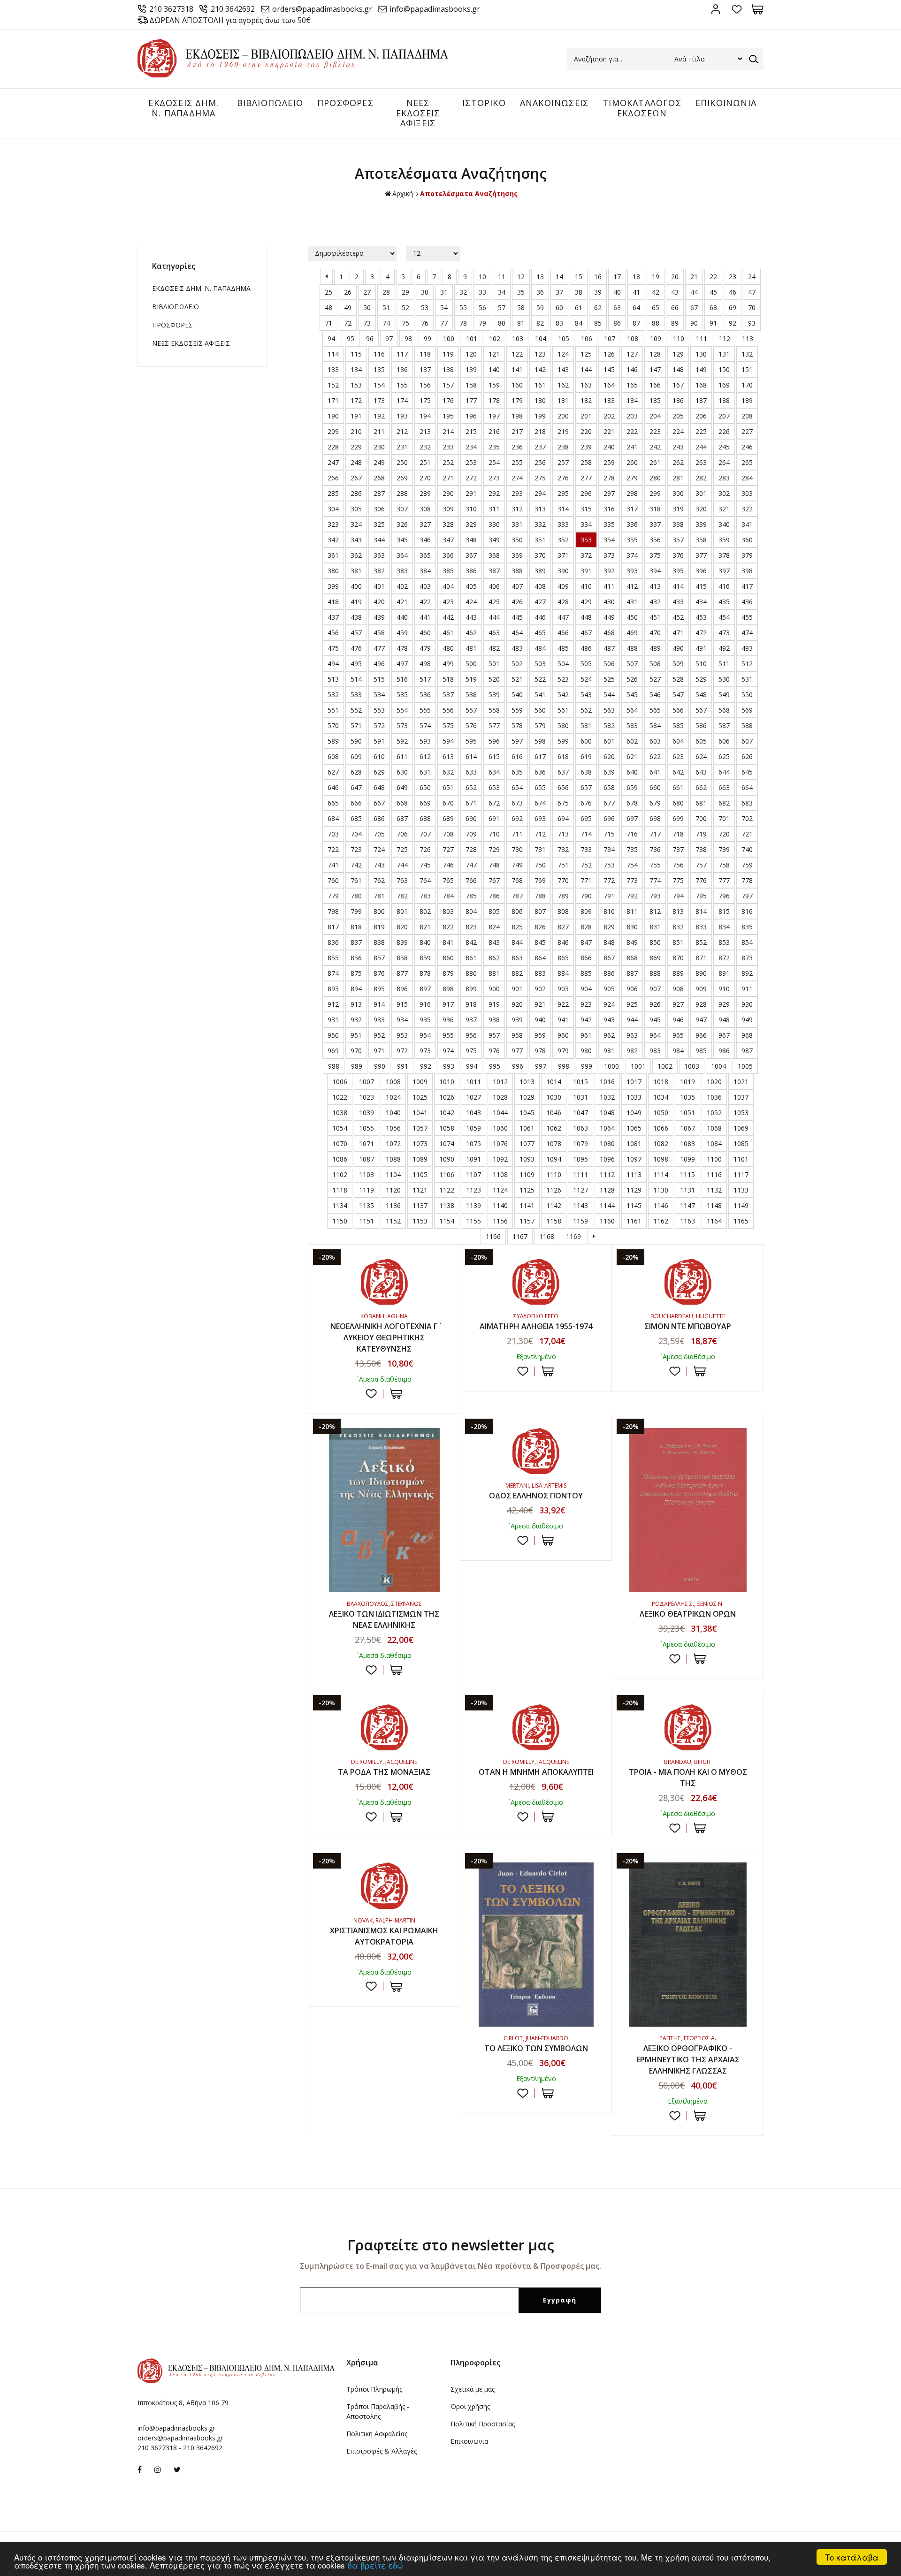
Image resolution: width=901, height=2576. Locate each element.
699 (678, 818)
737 (678, 849)
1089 (420, 1159)
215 (471, 431)
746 (448, 865)
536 (425, 695)
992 (426, 1066)
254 (494, 462)
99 (428, 338)
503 (540, 664)
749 (517, 865)
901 (517, 989)
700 (701, 818)
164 (609, 385)
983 (655, 1051)
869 (655, 958)
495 (356, 664)
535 (402, 695)
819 (379, 927)
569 (747, 710)
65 (656, 308)
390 (563, 571)
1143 (580, 1205)
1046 (554, 1113)
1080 (607, 1144)
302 (724, 493)
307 (402, 509)
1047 (580, 1113)
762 (379, 880)
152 (333, 385)
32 (463, 292)
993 (449, 1066)
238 (563, 447)
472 (701, 633)
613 (448, 756)
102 (495, 338)
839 (402, 942)
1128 (607, 1190)
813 (678, 911)
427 (540, 602)
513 (333, 679)
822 (448, 927)
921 (540, 1004)
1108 (500, 1174)
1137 (420, 1205)
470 (655, 633)
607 (747, 741)
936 (448, 1020)
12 (521, 277)
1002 (665, 1066)
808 (563, 911)
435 (724, 602)
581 (586, 726)
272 (471, 478)
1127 (580, 1190)
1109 (527, 1174)
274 (517, 478)
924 (609, 1004)
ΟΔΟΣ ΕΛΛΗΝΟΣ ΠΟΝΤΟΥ (536, 1496)
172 (356, 400)
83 (559, 323)
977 (517, 1051)
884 (563, 973)
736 (655, 849)
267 (356, 478)
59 (540, 308)
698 (655, 818)
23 (733, 277)
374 (632, 555)
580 (563, 726)
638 (586, 772)
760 (333, 880)
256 (540, 462)
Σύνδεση (715, 9)
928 (701, 1004)
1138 (447, 1205)
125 (586, 354)
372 (586, 555)
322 (747, 509)
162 (563, 385)
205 (678, 416)
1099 (687, 1159)
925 (632, 1004)
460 (425, 633)
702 (747, 818)
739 (724, 849)
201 (586, 416)
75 (405, 323)
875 (356, 973)
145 (609, 369)
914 (379, 1004)
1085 (741, 1144)
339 (701, 524)
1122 (447, 1190)
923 (586, 1004)
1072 (393, 1144)
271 (448, 478)
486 (586, 648)
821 (425, 927)
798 (333, 911)
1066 (661, 1128)
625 (724, 756)
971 (379, 1051)
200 (563, 416)
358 (701, 540)
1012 (500, 1082)
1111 (580, 1174)
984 (678, 1051)
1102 (340, 1174)
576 (471, 726)
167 (678, 385)
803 (448, 911)
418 (333, 602)
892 (747, 973)
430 (609, 602)
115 (356, 354)
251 (425, 462)
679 (655, 803)
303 (747, 493)
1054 (340, 1128)
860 (448, 958)
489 (655, 648)
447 (563, 617)
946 (678, 1020)
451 (655, 617)
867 (609, 958)
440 (402, 617)
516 (402, 679)
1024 (393, 1097)
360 (747, 540)
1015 (580, 1082)
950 (333, 1035)
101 (472, 338)
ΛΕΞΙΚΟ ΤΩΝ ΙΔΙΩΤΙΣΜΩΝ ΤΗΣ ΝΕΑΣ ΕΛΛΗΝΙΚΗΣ (384, 1619)
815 (724, 911)
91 (713, 323)
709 (471, 834)
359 (724, 540)
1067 (687, 1128)
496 (379, 664)
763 (402, 880)
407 (517, 586)
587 (724, 726)
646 (333, 787)
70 (752, 308)
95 (351, 338)
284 (747, 478)
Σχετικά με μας (473, 2389)
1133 (741, 1190)
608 (333, 756)
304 (333, 509)
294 (540, 493)
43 (675, 292)
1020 (714, 1082)
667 (379, 803)
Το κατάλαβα (852, 2557)
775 (678, 880)
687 (402, 818)
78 (463, 323)
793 (655, 896)
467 (586, 633)
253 (471, 462)
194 (425, 416)
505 (586, 664)
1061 (527, 1128)
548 (701, 695)
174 (402, 400)
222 (632, 431)
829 (609, 927)
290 (448, 493)
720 (724, 834)
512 (747, 664)
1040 (393, 1113)
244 (701, 447)
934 (402, 1020)
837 (356, 942)
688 (425, 818)
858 (402, 958)
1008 (393, 1082)
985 (701, 1051)
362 (356, 555)
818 (356, 927)
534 (379, 695)
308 (425, 509)
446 (540, 617)
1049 (634, 1113)
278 (609, 478)
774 (655, 880)
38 (579, 292)
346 (425, 540)
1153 (420, 1221)
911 (747, 989)
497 (402, 664)
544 (609, 695)
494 (333, 664)
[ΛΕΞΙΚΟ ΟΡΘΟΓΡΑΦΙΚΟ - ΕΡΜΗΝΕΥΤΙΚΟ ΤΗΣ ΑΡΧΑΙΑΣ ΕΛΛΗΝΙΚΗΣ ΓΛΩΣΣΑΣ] (688, 1945)
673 (517, 803)
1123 (473, 1190)
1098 (661, 1159)
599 (563, 741)
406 (494, 586)
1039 (367, 1113)
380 (333, 571)
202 (609, 416)
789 (563, 896)
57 (502, 308)
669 (425, 803)
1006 (340, 1082)
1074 (447, 1144)
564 (632, 710)
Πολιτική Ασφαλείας (377, 2434)
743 (379, 865)
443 (471, 617)
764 (425, 880)
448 (586, 617)
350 (517, 540)
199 (540, 416)
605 (701, 741)
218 (540, 431)
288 (402, 493)
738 (701, 849)
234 (471, 447)
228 (333, 447)
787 (517, 896)
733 (586, 849)
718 (678, 834)
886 (609, 973)
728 (471, 849)
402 (402, 586)
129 (678, 354)
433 (678, 602)
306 (379, 509)
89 (675, 323)
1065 (634, 1128)
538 (471, 695)
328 (448, 524)
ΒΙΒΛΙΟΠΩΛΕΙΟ (270, 103)
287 (379, 493)
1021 (741, 1082)
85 (598, 323)
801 (402, 911)
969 (333, 1051)
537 (448, 695)
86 (617, 323)
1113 (634, 1174)
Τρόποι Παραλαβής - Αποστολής (378, 2411)
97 (389, 338)
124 (563, 354)
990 (380, 1066)
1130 (661, 1190)
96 (370, 338)
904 (586, 989)
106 (587, 338)
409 (563, 586)
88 (656, 323)
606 (724, 741)
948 (724, 1020)
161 (540, 385)
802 (425, 911)
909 (701, 989)
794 (678, 896)
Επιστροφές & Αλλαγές (382, 2451)
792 (632, 896)
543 (586, 695)
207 (724, 416)
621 (632, 756)
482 (494, 648)
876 (379, 973)
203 (632, 416)
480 (448, 648)
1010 (447, 1082)
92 (733, 323)
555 (425, 710)
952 (379, 1035)
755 (655, 865)
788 (540, 896)
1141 (527, 1205)
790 (586, 896)
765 (448, 880)
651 (448, 787)
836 (333, 942)
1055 (367, 1128)
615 (494, 756)
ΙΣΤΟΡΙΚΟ (484, 103)
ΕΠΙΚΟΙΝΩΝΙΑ (726, 103)
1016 (607, 1082)
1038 (340, 1113)
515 (379, 679)
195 (448, 416)
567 (701, 710)
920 (517, 1004)
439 (379, 617)
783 (425, 896)
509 (678, 664)
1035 (687, 1097)
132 (747, 354)
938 (494, 1020)
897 (425, 989)
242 (655, 447)
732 (563, 849)
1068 (714, 1128)
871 (701, 958)
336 (632, 524)
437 (333, 617)
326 (402, 524)
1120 (393, 1190)
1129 (634, 1190)
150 (724, 369)
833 (701, 927)
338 (678, 524)
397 (724, 571)
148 (678, 369)
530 (724, 679)
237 (540, 447)
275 (540, 478)
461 (448, 633)
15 (579, 277)
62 (598, 308)
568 (724, 710)
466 (563, 633)
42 (656, 292)
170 (747, 385)
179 (517, 400)
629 (379, 772)
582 (609, 726)
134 (356, 369)
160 (517, 385)
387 (494, 571)
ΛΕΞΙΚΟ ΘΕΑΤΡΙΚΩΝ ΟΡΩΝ (688, 1614)
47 (752, 292)
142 (540, 369)
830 (632, 927)
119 (448, 354)
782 (402, 896)
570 (333, 726)
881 (494, 973)
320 (701, 509)
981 (609, 1051)
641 (655, 772)
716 (632, 834)
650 (425, 787)
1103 (367, 1174)
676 (586, 803)
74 (386, 323)
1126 (554, 1190)
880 (471, 973)
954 (425, 1035)
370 (540, 555)
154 (379, 385)
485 (563, 648)
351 (540, 540)
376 (678, 555)
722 (333, 849)
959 (540, 1035)
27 (367, 292)
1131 (687, 1190)
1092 (500, 1159)
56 (482, 308)
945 (655, 1020)
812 (655, 911)
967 (724, 1035)
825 (517, 927)
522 (540, 679)
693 (540, 818)
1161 (634, 1221)
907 (655, 989)
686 (379, 818)
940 (540, 1020)
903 (563, 989)
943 (609, 1020)
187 (701, 400)
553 (379, 710)
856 (356, 958)
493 (747, 648)
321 (724, 509)
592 (402, 741)
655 (540, 787)
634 (494, 772)
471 (678, 633)
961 (586, 1035)
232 (425, 447)
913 (356, 1004)
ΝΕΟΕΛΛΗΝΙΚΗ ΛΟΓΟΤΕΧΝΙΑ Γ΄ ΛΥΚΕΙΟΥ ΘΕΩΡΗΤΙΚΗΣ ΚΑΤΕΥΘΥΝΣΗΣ (384, 1337)
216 (494, 431)
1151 (367, 1221)
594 (448, 741)
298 (632, 493)
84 (579, 323)
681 (701, 803)
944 (632, 1020)
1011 (473, 1082)
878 (425, 973)
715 (609, 834)
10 (482, 277)
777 (724, 880)
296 (586, 493)
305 (356, 509)
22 (713, 277)
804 (471, 911)
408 (540, 586)
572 (379, 726)
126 (609, 354)
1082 (661, 1144)
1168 (547, 1236)
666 (356, 803)
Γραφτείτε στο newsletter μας (451, 2245)
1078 (554, 1144)
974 (448, 1051)
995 (495, 1066)
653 (494, 787)
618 (563, 756)
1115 (687, 1174)
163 (586, 385)
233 (448, 447)
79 (482, 323)
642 (678, 772)
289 (425, 493)
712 (540, 834)
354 (609, 540)
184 (632, 400)
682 (724, 803)
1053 (741, 1113)
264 (724, 462)
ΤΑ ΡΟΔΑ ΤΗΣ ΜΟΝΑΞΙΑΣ (384, 1772)
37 (559, 292)
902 (540, 989)
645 (747, 772)
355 (632, 540)
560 (540, 710)
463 (494, 633)
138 (448, 369)
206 (701, 416)
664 (747, 787)
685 (356, 818)
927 (678, 1004)
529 (701, 679)
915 (402, 1004)
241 (632, 447)
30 (425, 292)
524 (586, 679)
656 (563, 787)
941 (563, 1020)
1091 (473, 1159)
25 (328, 292)
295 (563, 493)
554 (402, 710)
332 (540, 524)
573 (402, 726)
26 (348, 292)
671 (471, 803)
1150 (340, 1221)
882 (517, 973)
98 (408, 338)
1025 (420, 1097)
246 (747, 447)
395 (678, 571)
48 (328, 308)
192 (379, 416)
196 (471, 416)
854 (747, 942)
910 (724, 989)
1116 (714, 1174)
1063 (580, 1128)
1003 (692, 1066)
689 (448, 818)
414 (678, 586)
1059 (473, 1128)
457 (356, 633)
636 (540, 772)
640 (632, 772)
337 (655, 524)
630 (402, 772)
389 (540, 571)
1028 (500, 1097)
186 (678, 400)
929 (724, 1004)
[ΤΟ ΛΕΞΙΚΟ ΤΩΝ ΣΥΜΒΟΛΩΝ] (536, 1945)
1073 (420, 1144)
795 (701, 896)
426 (517, 602)
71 (328, 323)
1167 (520, 1236)
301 (701, 493)
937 (471, 1020)
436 (747, 602)
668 (402, 803)
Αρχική (403, 194)
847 (586, 942)
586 (701, 726)
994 (472, 1066)
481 (471, 648)
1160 (607, 1221)
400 (356, 586)
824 (494, 927)
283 (724, 478)
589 (333, 741)
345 (402, 540)
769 (540, 880)
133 (333, 369)
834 (724, 927)
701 (724, 818)
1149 (741, 1205)
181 (563, 400)
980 (586, 1051)
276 (563, 478)
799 (356, 911)
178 (494, 400)
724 (379, 849)
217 (517, 431)
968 (747, 1035)
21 (694, 277)
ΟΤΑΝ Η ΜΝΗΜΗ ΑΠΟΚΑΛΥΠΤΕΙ (536, 1772)
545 (632, 695)
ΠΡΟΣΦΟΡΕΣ (345, 103)
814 (701, 911)
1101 (741, 1159)
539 (494, 695)
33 (482, 292)
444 (494, 617)
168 (701, 385)
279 (632, 478)
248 (356, 462)
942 (586, 1020)
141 (517, 369)
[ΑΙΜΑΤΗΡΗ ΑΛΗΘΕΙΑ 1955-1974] (536, 1282)
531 (747, 679)
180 (540, 400)
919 (494, 1004)
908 (678, 989)
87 (636, 323)
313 (540, 509)
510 (701, 664)
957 (494, 1035)
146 (632, 369)
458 (379, 633)
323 (333, 524)
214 (448, 431)
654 (517, 787)
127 (632, 354)
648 (379, 787)
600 (586, 741)
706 (402, 834)
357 (678, 540)
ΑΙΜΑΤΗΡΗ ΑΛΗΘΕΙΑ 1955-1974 (536, 1326)
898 (448, 989)
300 (678, 493)
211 (379, 431)
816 (747, 911)
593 (425, 741)
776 (701, 880)
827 (563, 927)
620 (609, 756)
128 (655, 354)
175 (425, 400)
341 (747, 524)
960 (563, 1035)
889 (678, 973)
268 (379, 478)
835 (747, 927)
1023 (367, 1097)
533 (356, 695)
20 (675, 277)
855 (333, 958)
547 (678, 695)
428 (563, 602)
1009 (420, 1082)
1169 (573, 1236)
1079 (580, 1144)
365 (425, 555)
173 (379, 400)
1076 (500, 1144)
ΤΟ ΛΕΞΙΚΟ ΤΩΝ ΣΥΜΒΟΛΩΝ (536, 2048)
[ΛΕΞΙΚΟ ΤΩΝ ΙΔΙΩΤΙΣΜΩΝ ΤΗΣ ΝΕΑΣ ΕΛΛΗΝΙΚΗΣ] (384, 1510)
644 (724, 772)
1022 (340, 1097)
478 (402, 648)
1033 (634, 1097)
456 (333, 633)
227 (747, 431)
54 (444, 308)
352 (563, 540)
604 (678, 741)
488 (632, 648)
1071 (367, 1144)
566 (678, 710)
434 (701, 602)
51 (386, 308)
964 (655, 1035)
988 (334, 1066)
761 (356, 880)
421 (402, 602)
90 (694, 323)
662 (701, 787)
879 (448, 973)
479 (425, 648)
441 (425, 617)
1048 (607, 1113)
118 (425, 354)
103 (518, 338)
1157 (527, 1221)
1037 (741, 1097)
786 (494, 896)
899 (471, 989)
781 (379, 896)
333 (563, 524)
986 (724, 1051)
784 (448, 896)
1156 (500, 1221)
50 (367, 308)
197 (494, 416)
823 (471, 927)
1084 (714, 1144)
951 (356, 1035)
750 (540, 865)
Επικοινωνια (469, 2441)
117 (402, 354)
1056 (393, 1128)
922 (563, 1004)
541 (540, 695)
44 (694, 292)
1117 (741, 1174)
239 (586, 447)
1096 (607, 1159)
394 (655, 571)
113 (748, 338)
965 (678, 1035)
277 (586, 478)
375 (655, 555)
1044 (500, 1113)
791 (609, 896)
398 (747, 571)
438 (356, 617)
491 (701, 648)
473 (724, 633)
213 (425, 431)
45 (713, 292)
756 (678, 865)
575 (448, 726)
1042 (447, 1113)
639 (609, 772)
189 (747, 400)
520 (494, 679)
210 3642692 (233, 9)
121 (494, 354)
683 (747, 803)
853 (724, 942)
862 (494, 958)
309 (448, 509)
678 (632, 803)
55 (463, 308)
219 (563, 431)
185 (655, 400)
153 (356, 385)
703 (333, 834)
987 (747, 1051)
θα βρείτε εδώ (375, 2565)
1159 (580, 1221)
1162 (661, 1221)
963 (632, 1035)
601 (609, 741)
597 (517, 741)
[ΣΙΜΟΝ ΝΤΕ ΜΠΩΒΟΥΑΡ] (688, 1282)
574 (425, 726)
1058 (447, 1128)
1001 (638, 1066)
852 (701, 942)
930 (747, 1004)
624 (701, 756)
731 (540, 849)
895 (379, 989)
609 (356, 756)
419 (356, 602)
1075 (473, 1144)
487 (609, 648)
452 (678, 617)
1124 (500, 1190)
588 (747, 726)
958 (517, 1035)
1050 (661, 1113)
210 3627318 (171, 9)
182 (586, 400)
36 (540, 292)
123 (540, 354)
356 (655, 540)
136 (402, 369)
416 (724, 586)
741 (333, 865)
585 (678, 726)
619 (586, 756)
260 (632, 462)
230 (379, 447)
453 (701, 617)
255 (517, 462)
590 (356, 741)
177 (471, 400)
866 (586, 958)
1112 (607, 1174)
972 (402, 1051)
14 (559, 277)
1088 (393, 1159)
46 (733, 292)
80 (502, 323)
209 (333, 431)
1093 (527, 1159)
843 (494, 942)
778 (747, 880)
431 (632, 602)
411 (609, 586)
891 (724, 973)
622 (655, 756)
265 (747, 462)
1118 (340, 1190)
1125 (527, 1190)
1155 (473, 1221)
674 (540, 803)
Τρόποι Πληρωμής (374, 2389)
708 (448, 834)
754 (632, 865)
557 (471, 710)
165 (632, 385)
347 (448, 540)
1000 (611, 1066)
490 (678, 648)
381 (356, 571)
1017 (634, 1082)
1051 (687, 1113)
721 (747, 834)
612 (425, 756)
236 (517, 447)
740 (747, 849)
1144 (607, 1205)
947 (701, 1020)
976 (494, 1051)
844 (517, 942)
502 (517, 664)
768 (517, 880)
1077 (527, 1144)
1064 (607, 1128)
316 (609, 509)
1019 (687, 1082)
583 (632, 726)
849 (632, 942)
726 (425, 849)
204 (655, 416)
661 (678, 787)
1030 (554, 1097)
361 (333, 555)
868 (632, 958)
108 (633, 338)
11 (502, 277)
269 (402, 478)
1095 (580, 1159)
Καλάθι (758, 9)
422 (425, 602)
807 (540, 911)
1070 (340, 1144)
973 (425, 1051)
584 (655, 726)
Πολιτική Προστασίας (483, 2424)
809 (586, 911)
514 (356, 679)
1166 (493, 1236)
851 (678, 942)
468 (609, 633)
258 (586, 462)
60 (559, 308)
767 (494, 880)
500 (471, 664)
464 (517, 633)
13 (540, 277)
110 (679, 338)
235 (494, 447)
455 (747, 617)
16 (598, 277)
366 (448, 555)
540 (517, 695)
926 (655, 1004)
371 (563, 555)
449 (609, 617)
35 (521, 292)
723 (356, 849)
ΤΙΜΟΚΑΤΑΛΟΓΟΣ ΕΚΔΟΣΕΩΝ (642, 108)
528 (678, 679)
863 (517, 958)
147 (655, 369)
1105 (420, 1174)
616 (517, 756)
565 (655, 710)
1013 (527, 1082)
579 (540, 726)
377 (701, 555)
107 (610, 338)
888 (655, 973)
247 (333, 462)
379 (747, 555)
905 (609, 989)
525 (609, 679)
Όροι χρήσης (470, 2406)
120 (471, 354)
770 (563, 880)
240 (609, 447)
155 (402, 385)
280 (655, 478)
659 (632, 787)
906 (632, 989)
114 (333, 354)
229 (356, 447)
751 (563, 865)
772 (609, 880)
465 (540, 633)
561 (563, 710)
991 (403, 1066)
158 (471, 385)
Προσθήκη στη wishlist (371, 1394)
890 (701, 973)
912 (333, 1004)
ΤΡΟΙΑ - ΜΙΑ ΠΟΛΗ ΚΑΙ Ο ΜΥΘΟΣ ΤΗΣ (688, 1778)
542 (563, 695)
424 (471, 602)
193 (402, 416)
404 (448, 586)
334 (586, 524)
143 (563, 369)
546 (655, 695)
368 (494, 555)
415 (701, 586)
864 (540, 958)
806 (517, 911)
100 (449, 338)
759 (747, 865)
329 (471, 524)
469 (632, 633)
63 (617, 308)
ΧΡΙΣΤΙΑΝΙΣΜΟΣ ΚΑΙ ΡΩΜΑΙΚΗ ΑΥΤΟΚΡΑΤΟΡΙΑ (384, 1936)
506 (609, 664)
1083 (687, 1144)
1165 (741, 1221)
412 (632, 586)
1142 (554, 1205)
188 (724, 400)
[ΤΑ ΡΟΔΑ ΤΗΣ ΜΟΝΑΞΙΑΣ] (384, 1727)
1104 (393, 1174)
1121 (420, 1190)
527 (655, 679)
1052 (714, 1113)
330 (494, 524)
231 (402, 447)
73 (367, 323)
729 (494, 849)
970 (356, 1051)
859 (425, 958)
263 (701, 462)
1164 (714, 1221)
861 (471, 958)
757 (701, 865)
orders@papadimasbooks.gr (322, 9)
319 (678, 509)
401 (379, 586)
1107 (473, 1174)
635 (517, 772)
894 (356, 989)
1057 (420, 1128)
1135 (367, 1205)
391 (586, 571)
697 (632, 818)
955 (448, 1035)
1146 (661, 1205)
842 (471, 942)
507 (632, 664)
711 (517, 834)
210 (356, 431)
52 (405, 308)
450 (632, 617)
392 (609, 571)
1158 (554, 1221)
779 (333, 896)
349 (494, 540)
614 (471, 756)
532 (333, 695)
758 (724, 865)
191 (356, 416)
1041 (420, 1113)
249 (379, 462)
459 (402, 633)
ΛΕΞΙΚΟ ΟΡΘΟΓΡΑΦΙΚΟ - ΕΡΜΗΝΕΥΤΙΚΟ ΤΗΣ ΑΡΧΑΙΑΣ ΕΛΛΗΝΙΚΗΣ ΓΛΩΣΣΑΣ (688, 2059)
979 (563, 1051)
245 (724, 447)
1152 (393, 1221)
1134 (340, 1205)
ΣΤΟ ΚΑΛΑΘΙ (396, 1394)
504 (563, 664)
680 (678, 803)
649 (402, 787)
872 (724, 958)
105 (564, 338)
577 (494, 726)
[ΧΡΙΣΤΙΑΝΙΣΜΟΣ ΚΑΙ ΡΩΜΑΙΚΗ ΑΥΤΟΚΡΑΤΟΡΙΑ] (384, 1885)
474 (747, 633)
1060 (500, 1128)
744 (402, 865)
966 (701, 1035)
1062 (554, 1128)
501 (494, 664)
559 (517, 710)
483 (517, 648)
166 (655, 385)
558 (494, 710)
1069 (741, 1128)
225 (701, 431)
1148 (714, 1205)
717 (655, 834)
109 (656, 338)
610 (379, 756)
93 (752, 323)
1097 (634, 1159)
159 (494, 385)
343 (356, 540)
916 (425, 1004)
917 (448, 1004)
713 (563, 834)
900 (494, 989)
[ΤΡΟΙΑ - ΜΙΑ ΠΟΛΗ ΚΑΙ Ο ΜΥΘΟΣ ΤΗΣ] (688, 1727)
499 (448, 664)
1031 (580, 1097)
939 (517, 1020)
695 (586, 818)
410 (586, 586)
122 (517, 354)
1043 (473, 1113)
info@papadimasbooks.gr (435, 9)
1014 (554, 1082)
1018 (661, 1082)
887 (632, 973)
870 (678, 958)
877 (402, 973)
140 (494, 369)
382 (379, 571)
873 (747, 958)
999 (587, 1066)
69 (733, 308)
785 (471, 896)
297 (609, 493)
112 (725, 338)
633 (471, 772)
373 (609, 555)
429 (586, 602)
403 (425, 586)
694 (563, 818)
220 (586, 431)
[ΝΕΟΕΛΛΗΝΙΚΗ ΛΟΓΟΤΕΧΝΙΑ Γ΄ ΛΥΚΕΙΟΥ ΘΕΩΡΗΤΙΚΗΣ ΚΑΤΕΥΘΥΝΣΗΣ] (384, 1282)
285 (333, 493)
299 (655, 493)
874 (333, 973)
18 (636, 277)
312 (517, 509)
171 (333, 400)
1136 (393, 1205)
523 (563, 679)
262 (678, 462)
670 (448, 803)
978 (540, 1051)
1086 (340, 1159)
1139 (473, 1205)
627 (333, 772)
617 (540, 756)
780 (356, 896)
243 (678, 447)
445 (517, 617)
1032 (607, 1097)
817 (333, 927)
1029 (527, 1097)
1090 (447, 1159)
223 (655, 431)
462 (471, 633)
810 (609, 911)
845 (540, 942)
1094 (554, 1159)
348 (471, 540)
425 (494, 602)
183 (609, 400)
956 (471, 1035)
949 (747, 1020)
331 (517, 524)
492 (724, 648)
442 (448, 617)
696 (609, 818)
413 (655, 586)
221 (609, 431)
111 (702, 338)
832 (678, 927)
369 (517, 555)
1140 (500, 1205)
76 (425, 323)
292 (494, 493)
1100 (714, 1159)
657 (586, 787)
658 (609, 787)
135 (379, 369)
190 (333, 416)
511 (724, 664)
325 (379, 524)
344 (379, 540)
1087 (367, 1159)
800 (379, 911)
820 (402, 927)
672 (494, 803)
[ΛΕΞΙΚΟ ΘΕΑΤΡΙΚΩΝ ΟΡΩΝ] (688, 1510)
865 (563, 958)
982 (632, 1051)
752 (586, 865)
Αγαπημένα (737, 9)
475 (333, 648)
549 (724, 695)
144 (586, 369)
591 (379, 741)
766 (471, 880)
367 (471, 555)
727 (448, 849)
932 (356, 1020)
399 (333, 586)
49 (348, 308)
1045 (527, 1113)
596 (494, 741)
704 (356, 834)
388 (517, 571)
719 (701, 834)
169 (724, 385)
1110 (554, 1174)
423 (448, 602)
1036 (714, 1097)
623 (678, 756)
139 (471, 369)
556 (448, 710)
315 (586, 509)
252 (448, 462)
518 (448, 679)
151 (747, 369)
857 (379, 958)
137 (425, 369)
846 (563, 942)
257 (563, 462)
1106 (447, 1174)
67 (694, 308)
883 (540, 973)
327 (425, 524)
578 (517, 726)
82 (540, 323)
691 (494, 818)
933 (379, 1020)
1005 (745, 1066)
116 (379, 354)
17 (617, 277)
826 (540, 927)
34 (502, 292)
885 (586, 973)
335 (609, 524)
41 (636, 292)
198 (517, 416)
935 (425, 1020)
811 (632, 911)
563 (609, 710)
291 (471, 493)
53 (425, 308)
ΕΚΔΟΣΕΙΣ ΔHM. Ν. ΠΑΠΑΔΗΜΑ (183, 108)
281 (678, 478)
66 (675, 308)
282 (701, 478)
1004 (718, 1066)
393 (632, 571)
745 (425, 865)
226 (724, 431)
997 (541, 1066)
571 (356, 726)
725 (402, 849)
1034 (661, 1097)
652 (471, 787)
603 (655, 741)
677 (609, 803)
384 (425, 571)
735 (632, 849)
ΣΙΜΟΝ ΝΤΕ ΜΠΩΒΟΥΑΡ (688, 1326)
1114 (661, 1174)
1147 (687, 1205)
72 (348, 323)
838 (379, 942)
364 (402, 555)
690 (471, 818)
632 (448, 772)
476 (356, 648)
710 (494, 834)
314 (563, 509)
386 (471, 571)
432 (655, 602)
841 (448, 942)
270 (425, 478)
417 (747, 586)
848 (609, 942)
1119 (367, 1190)
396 (701, 571)
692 (517, 818)
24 (752, 277)
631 (425, 772)
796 (724, 896)
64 (636, 308)
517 (425, 679)
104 (541, 338)
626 (747, 756)
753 (609, 865)
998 (564, 1066)
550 (747, 695)
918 (471, 1004)
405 (471, 586)
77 (444, 323)
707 (425, 834)
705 (379, 834)
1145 (634, 1205)
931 (333, 1020)
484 (540, 648)
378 (724, 555)
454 (724, 617)
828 (586, 927)
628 (356, 772)
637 (563, 772)
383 (402, 571)
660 (655, 787)
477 (379, 648)
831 (655, 927)
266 (333, 478)
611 (402, 756)
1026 (447, 1097)
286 (356, 493)
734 (609, 849)
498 (425, 664)
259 (609, 462)
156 (425, 385)
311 (494, 509)
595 (471, 741)
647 (356, 787)
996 (518, 1066)
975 (471, 1051)
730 (517, 849)
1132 (714, 1190)
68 (713, 308)
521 (517, 679)
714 (586, 834)
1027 (473, 1097)
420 (379, 602)
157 (448, 385)
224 (678, 431)
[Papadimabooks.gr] (293, 75)
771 (586, 880)
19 (656, 277)
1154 (447, 1221)
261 (655, 462)
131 (724, 354)
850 (655, 942)
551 (333, 710)
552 (356, 710)
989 (357, 1066)
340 (724, 524)
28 (386, 292)
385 (448, 571)
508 (655, 664)
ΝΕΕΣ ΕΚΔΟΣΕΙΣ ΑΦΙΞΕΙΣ (418, 113)
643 (701, 772)
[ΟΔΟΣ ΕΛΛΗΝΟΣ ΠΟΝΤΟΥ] (536, 1451)
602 (632, 741)
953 (402, 1035)
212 (402, 431)
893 (333, 989)
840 (425, 942)
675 (563, 803)
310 (471, 509)
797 (747, 896)
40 (617, 292)
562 (586, 710)
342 (333, 540)
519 (471, 679)
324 (356, 524)
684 (333, 818)
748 (494, 865)
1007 (367, 1082)
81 (521, 323)
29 (405, 292)
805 (494, 911)
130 (701, 354)
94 (331, 338)
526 (632, 679)
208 (747, 416)
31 (444, 292)
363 (379, 555)
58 (521, 308)
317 (632, 509)
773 (632, 880)
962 (609, 1035)
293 (517, 493)
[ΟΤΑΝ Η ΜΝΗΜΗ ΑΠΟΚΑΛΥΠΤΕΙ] (536, 1727)
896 (402, 989)
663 (724, 787)
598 (540, 741)
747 (471, 865)
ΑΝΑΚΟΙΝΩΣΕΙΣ (554, 103)
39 (598, 292)
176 (448, 400)
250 (402, 462)
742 (356, 865)
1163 (687, 1221)
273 (494, 478)
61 (579, 308)
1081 (634, 1144)
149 (701, 369)
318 (655, 509)
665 (333, 803)
